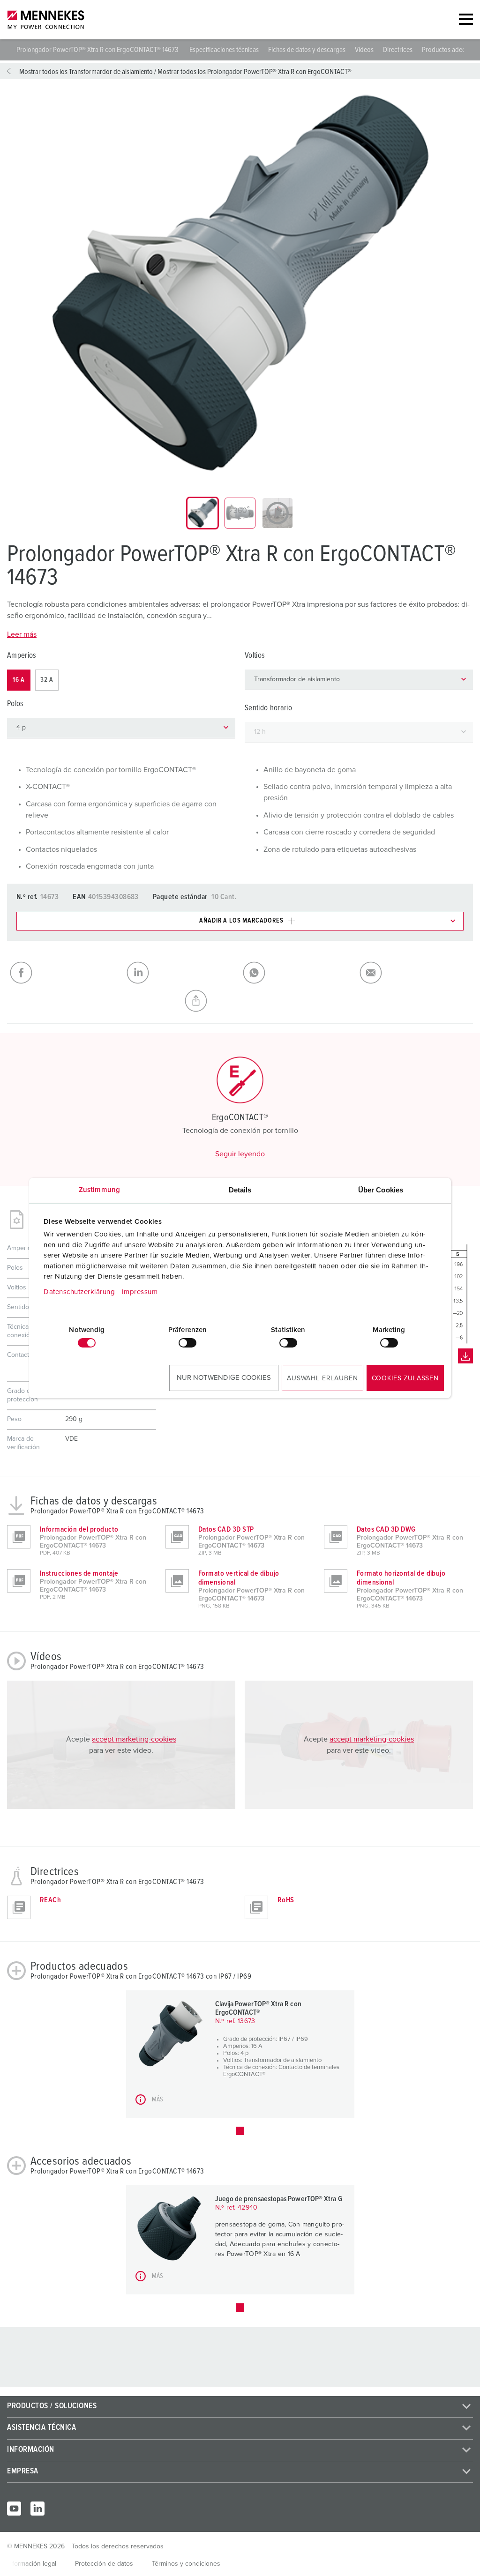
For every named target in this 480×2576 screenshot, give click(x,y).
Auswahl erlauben (322, 1378)
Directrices (398, 50)
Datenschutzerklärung (79, 1292)
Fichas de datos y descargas (307, 50)
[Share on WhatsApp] (298, 973)
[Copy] (240, 1001)
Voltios (255, 656)
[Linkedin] (37, 2509)
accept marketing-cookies (134, 1739)
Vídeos (364, 50)
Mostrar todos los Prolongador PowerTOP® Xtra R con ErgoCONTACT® (255, 72)
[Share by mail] (415, 973)
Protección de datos (104, 2564)
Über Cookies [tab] (381, 1190)
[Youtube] (14, 2509)
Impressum (140, 1292)
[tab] (202, 513)
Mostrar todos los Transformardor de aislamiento (86, 72)
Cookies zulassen (405, 1378)
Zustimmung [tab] (99, 1190)
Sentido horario (268, 708)
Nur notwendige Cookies (224, 1378)
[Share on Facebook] (65, 973)
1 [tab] (240, 2131)
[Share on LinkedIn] (182, 973)
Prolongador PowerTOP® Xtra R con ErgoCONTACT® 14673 (98, 50)
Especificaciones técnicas (224, 50)
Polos (15, 704)
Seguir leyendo (240, 1154)
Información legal (32, 2564)
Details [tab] (240, 1190)
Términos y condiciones (186, 2564)
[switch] (187, 1343)
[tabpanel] (240, 284)
